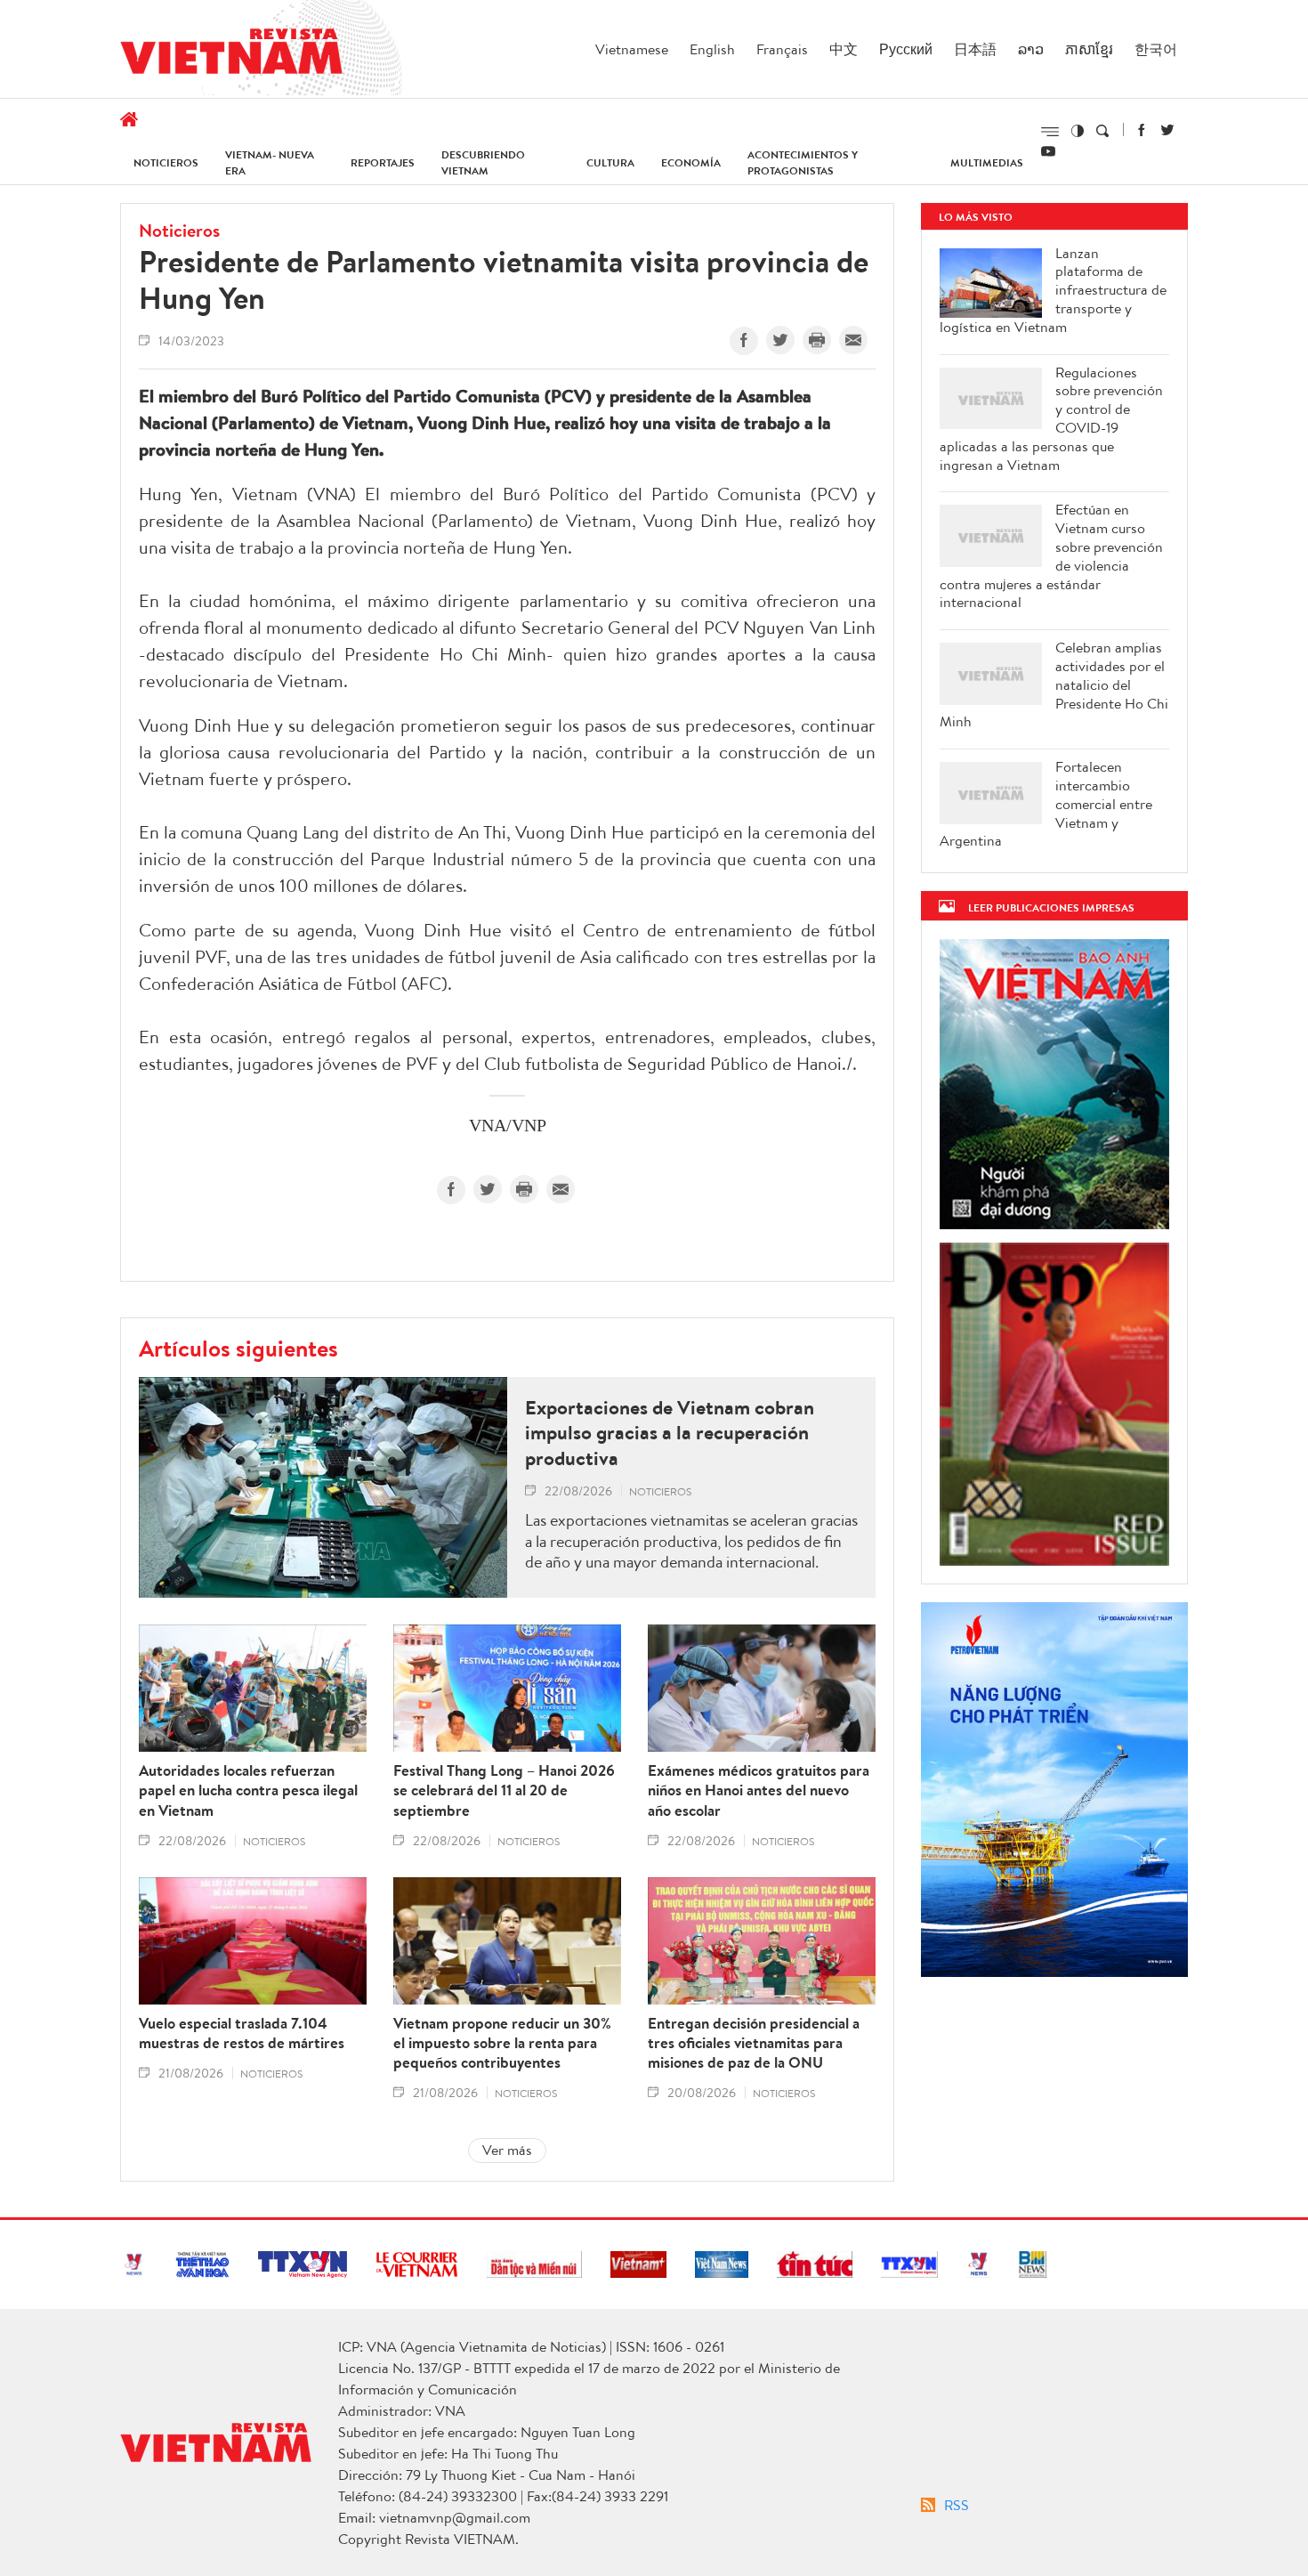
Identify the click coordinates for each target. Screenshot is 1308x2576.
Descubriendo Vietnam (483, 162)
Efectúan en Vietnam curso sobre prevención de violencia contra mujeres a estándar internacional (1051, 556)
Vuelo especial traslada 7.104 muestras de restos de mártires (242, 2033)
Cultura (610, 162)
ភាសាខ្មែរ (1089, 49)
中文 (844, 49)
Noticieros (166, 162)
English (712, 49)
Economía (691, 162)
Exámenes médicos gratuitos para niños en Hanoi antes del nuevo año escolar (759, 1790)
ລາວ (1031, 49)
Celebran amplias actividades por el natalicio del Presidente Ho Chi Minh (1054, 685)
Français (782, 49)
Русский (906, 49)
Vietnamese (632, 49)
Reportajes (383, 162)
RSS (957, 2505)
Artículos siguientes (238, 1348)
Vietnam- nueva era (270, 162)
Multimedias (987, 162)
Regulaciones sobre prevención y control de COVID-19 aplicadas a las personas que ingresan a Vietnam (1051, 419)
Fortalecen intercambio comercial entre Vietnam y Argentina (1046, 804)
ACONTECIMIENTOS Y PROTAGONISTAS (803, 162)
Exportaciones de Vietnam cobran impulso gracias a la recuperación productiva (670, 1433)
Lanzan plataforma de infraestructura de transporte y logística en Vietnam (1053, 290)
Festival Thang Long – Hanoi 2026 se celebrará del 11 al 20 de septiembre (504, 1790)
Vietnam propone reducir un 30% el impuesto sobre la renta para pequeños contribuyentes (502, 2043)
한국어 (1156, 49)
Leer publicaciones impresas (1051, 907)
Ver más (507, 2150)
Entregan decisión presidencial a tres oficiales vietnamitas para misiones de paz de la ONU (754, 2043)
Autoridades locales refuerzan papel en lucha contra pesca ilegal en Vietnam (248, 1790)
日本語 (975, 49)
